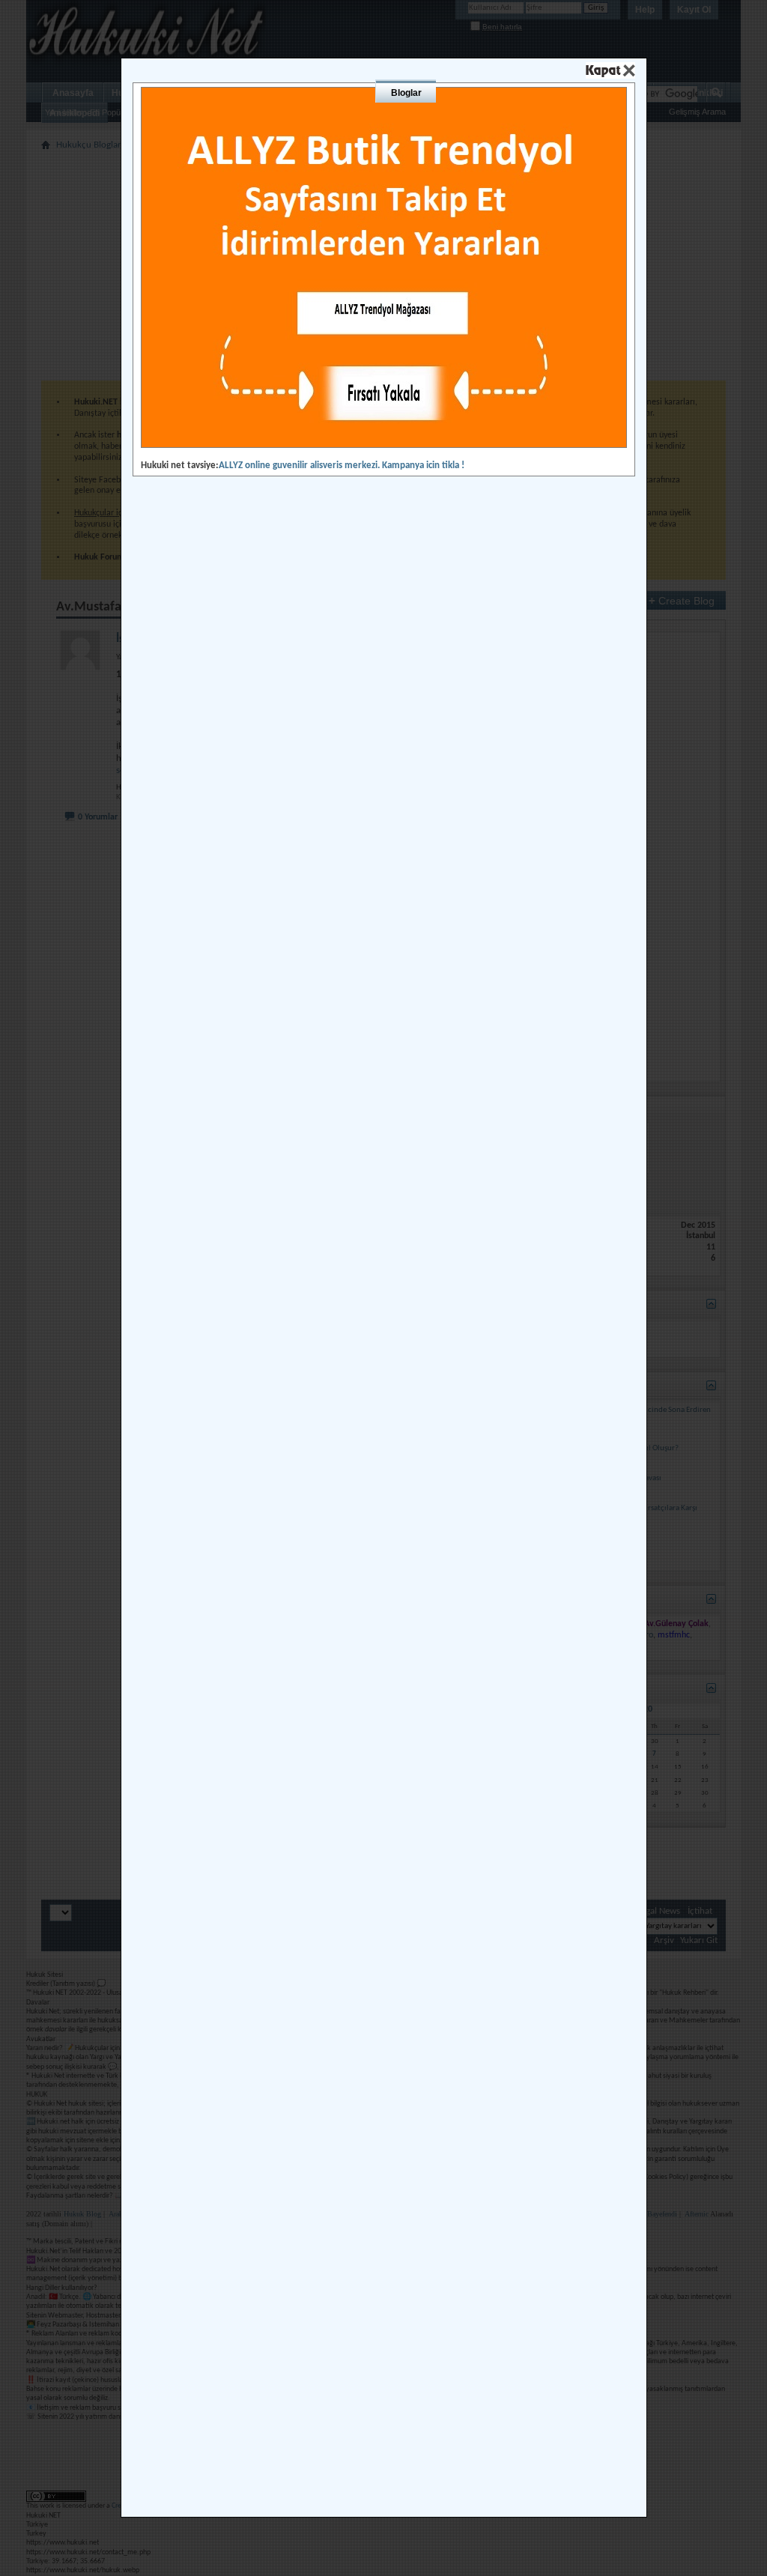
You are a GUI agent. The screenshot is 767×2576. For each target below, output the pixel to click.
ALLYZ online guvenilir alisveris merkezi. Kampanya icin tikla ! (342, 466)
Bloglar (406, 93)
